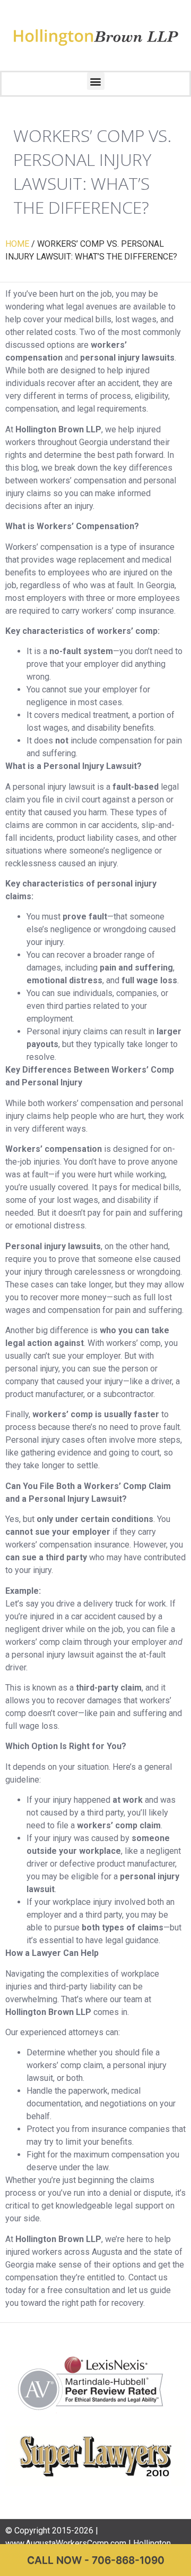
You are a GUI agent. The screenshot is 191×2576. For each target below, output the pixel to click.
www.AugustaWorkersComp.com (66, 2543)
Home (17, 244)
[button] (96, 81)
